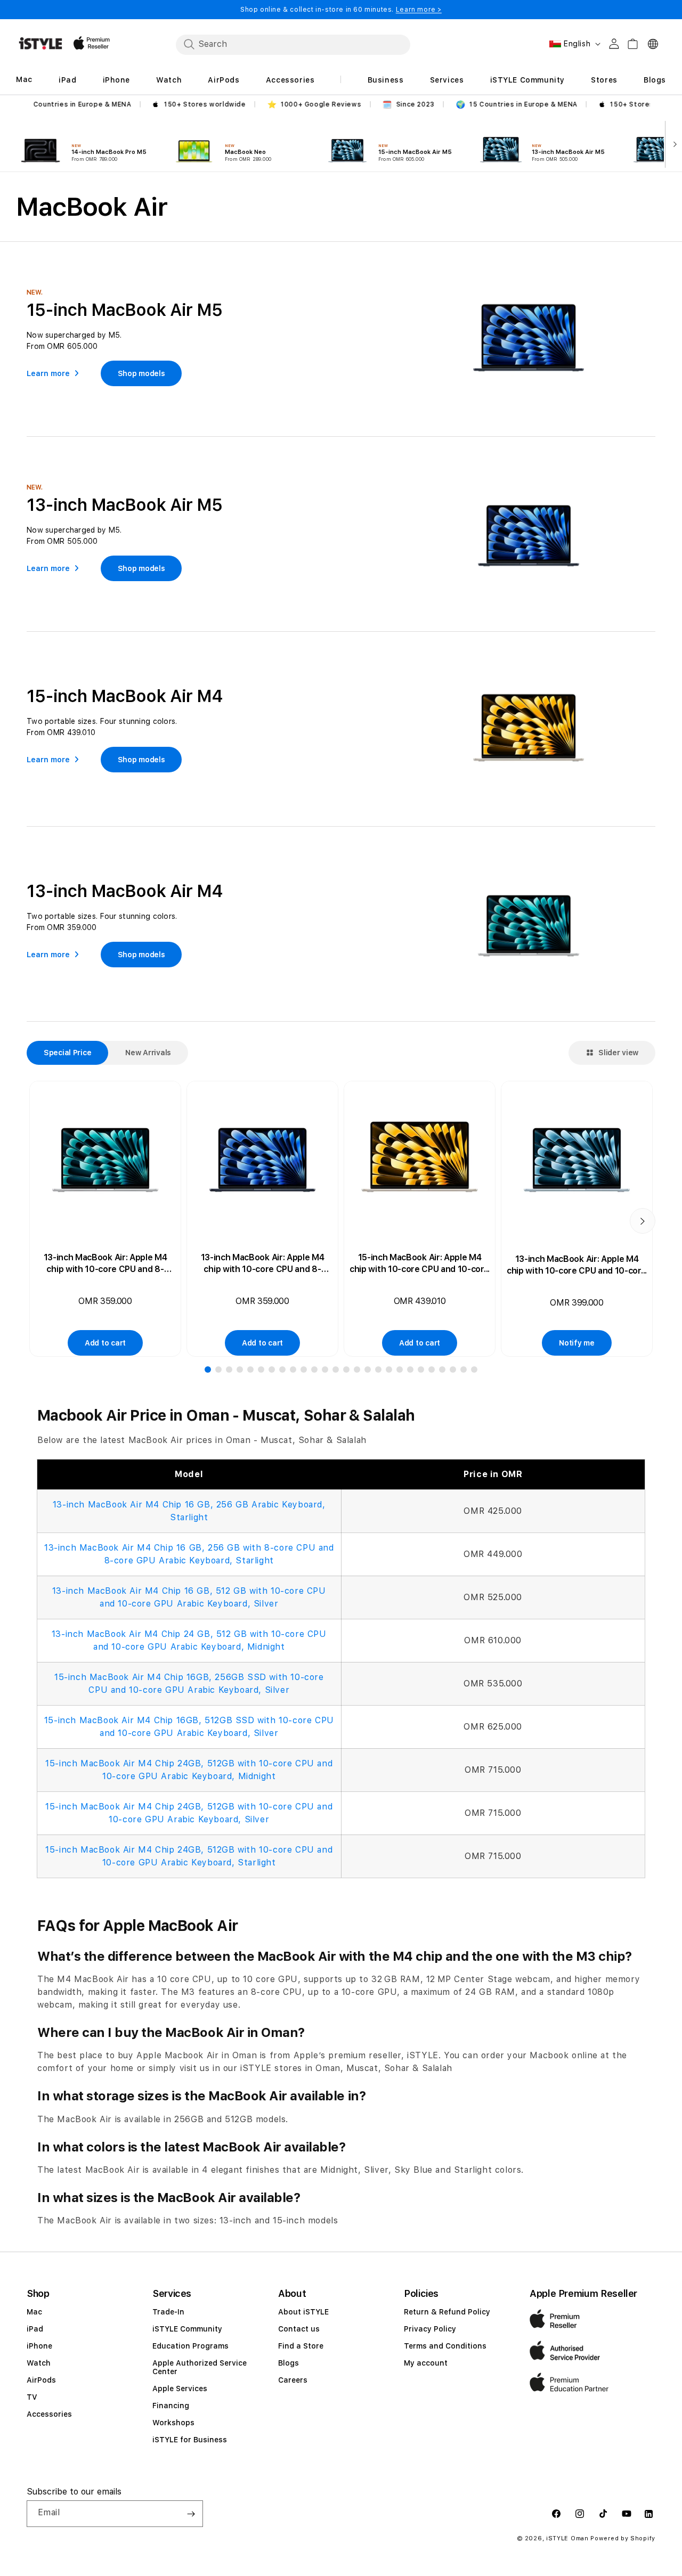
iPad (35, 2329)
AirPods (41, 2380)
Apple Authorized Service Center (200, 2367)
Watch (39, 2363)
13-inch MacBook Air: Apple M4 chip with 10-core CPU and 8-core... (105, 1264)
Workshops (173, 2423)
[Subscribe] (191, 2514)
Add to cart (105, 1343)
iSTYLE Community (187, 2329)
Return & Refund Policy (447, 2312)
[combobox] (293, 44)
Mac (34, 2312)
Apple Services (180, 2388)
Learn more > (419, 10)
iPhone (39, 2346)
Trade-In (168, 2312)
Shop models (141, 373)
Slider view (618, 1053)
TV (32, 2397)
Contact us (299, 2329)
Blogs (289, 2363)
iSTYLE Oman (567, 2538)
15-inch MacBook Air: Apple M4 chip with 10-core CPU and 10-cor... (420, 1263)
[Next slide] (673, 143)
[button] (208, 1369)
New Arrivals (148, 1053)
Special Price (67, 1053)
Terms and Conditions (445, 2346)
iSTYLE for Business (190, 2440)
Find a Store (301, 2346)
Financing (171, 2406)
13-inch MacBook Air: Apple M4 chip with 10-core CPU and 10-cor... (577, 1265)
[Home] (40, 43)
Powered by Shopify (623, 2538)
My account (426, 2363)
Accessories (49, 2414)
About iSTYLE (303, 2312)
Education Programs (190, 2346)
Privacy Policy (430, 2329)
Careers (293, 2380)
